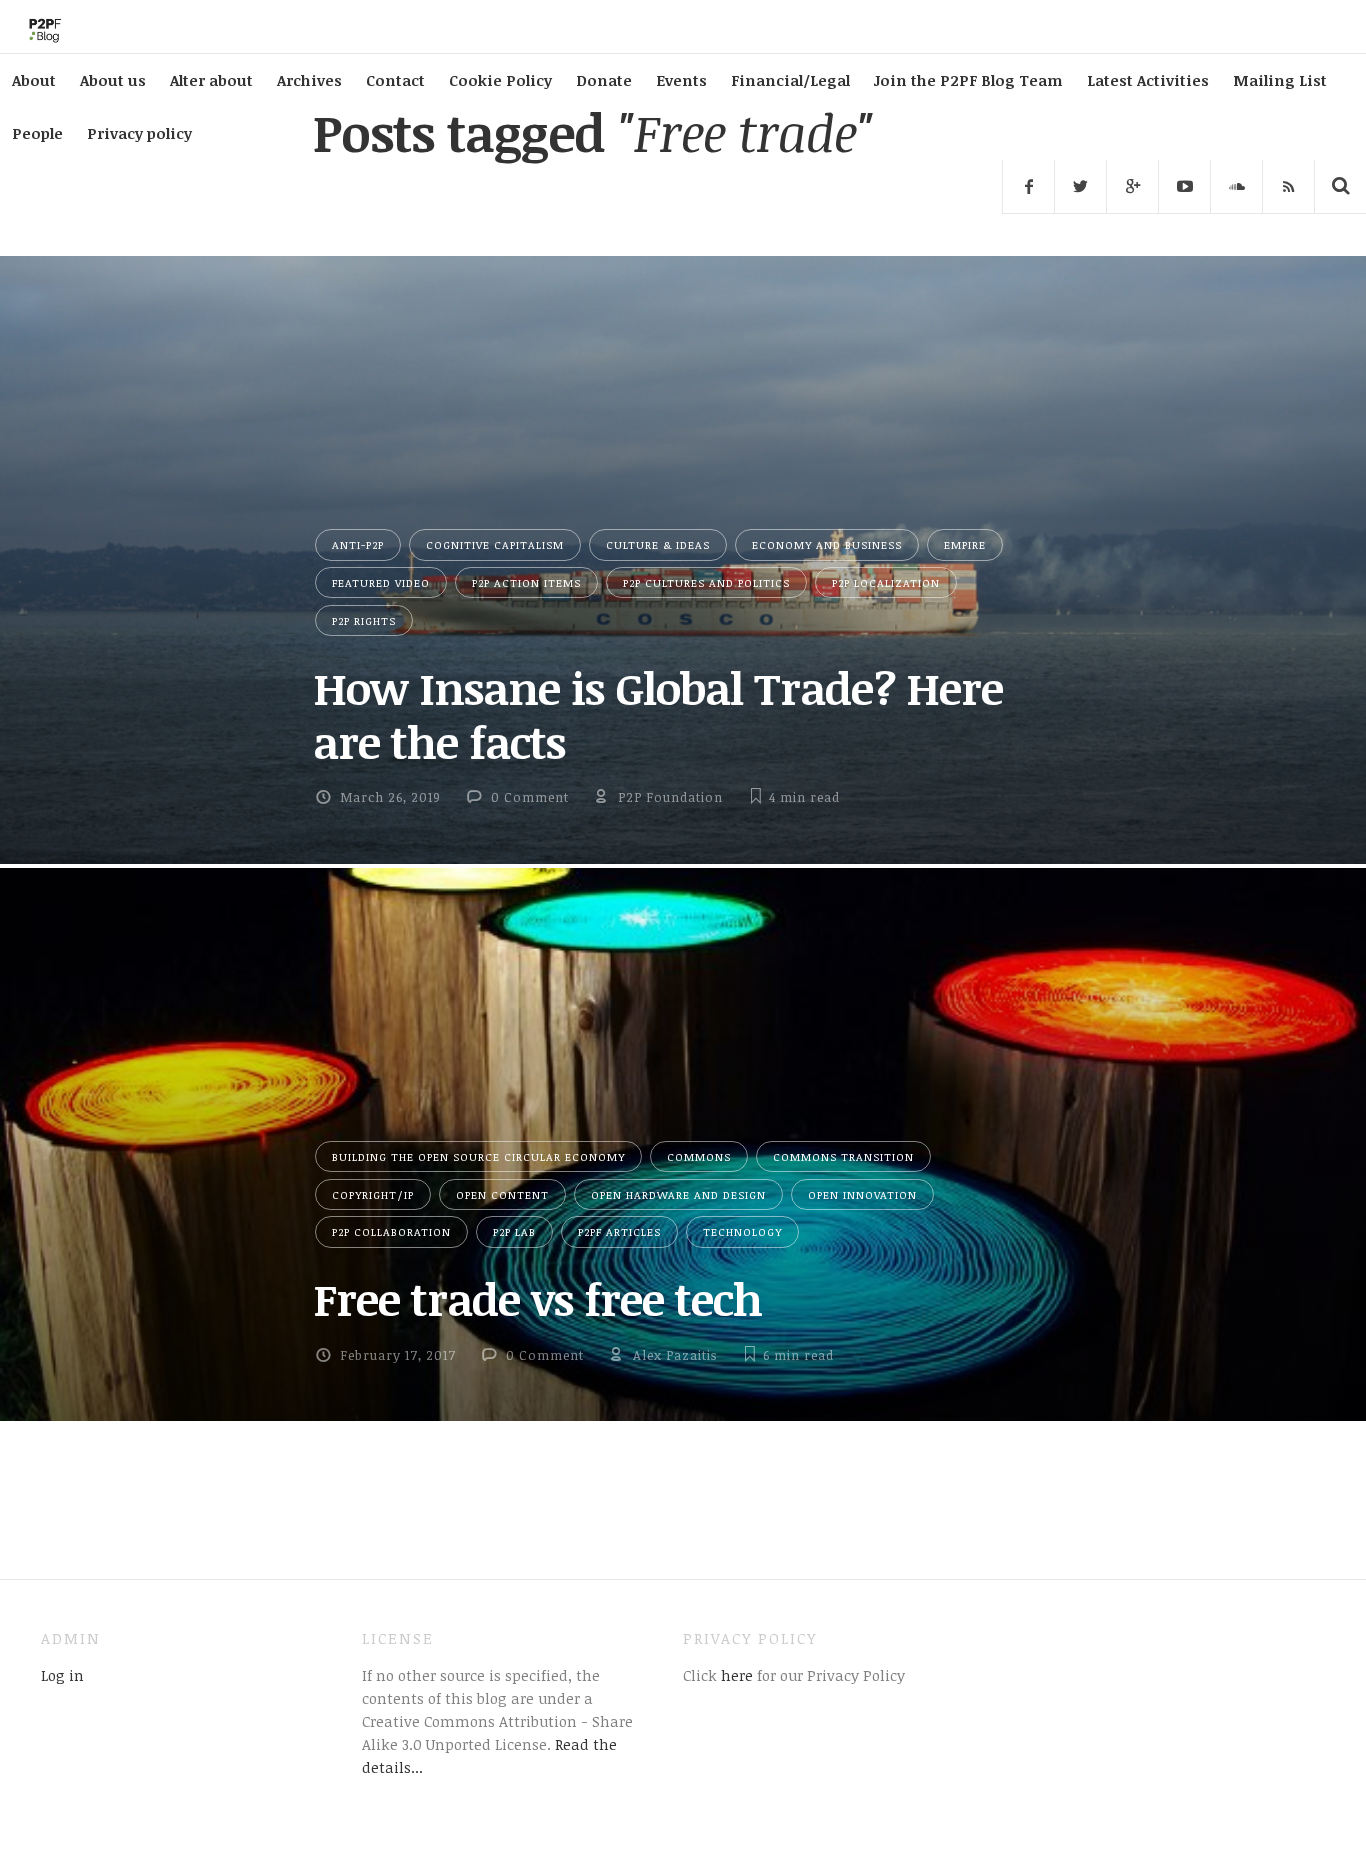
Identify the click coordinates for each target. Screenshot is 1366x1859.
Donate (604, 80)
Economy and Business (827, 544)
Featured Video (381, 582)
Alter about (211, 80)
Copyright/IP (373, 1194)
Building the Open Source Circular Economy (478, 1156)
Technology (742, 1231)
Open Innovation (862, 1194)
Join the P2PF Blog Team (968, 80)
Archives (309, 80)
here (735, 1675)
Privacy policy (139, 133)
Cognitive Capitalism (495, 544)
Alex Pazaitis (675, 1355)
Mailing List (1280, 80)
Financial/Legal (790, 80)
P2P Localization (886, 582)
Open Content (502, 1194)
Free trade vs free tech (537, 1298)
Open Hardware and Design (678, 1194)
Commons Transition (843, 1156)
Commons (699, 1156)
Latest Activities (1148, 80)
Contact (395, 80)
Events (681, 80)
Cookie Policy (500, 80)
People (37, 133)
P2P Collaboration (391, 1231)
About (34, 80)
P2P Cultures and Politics (706, 582)
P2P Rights (364, 620)
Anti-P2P (358, 544)
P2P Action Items (526, 582)
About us (113, 80)
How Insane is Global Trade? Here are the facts (658, 714)
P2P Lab (514, 1231)
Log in (62, 1675)
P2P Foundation (670, 797)
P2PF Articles (619, 1231)
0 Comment (530, 797)
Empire (965, 544)
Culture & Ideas (658, 544)
